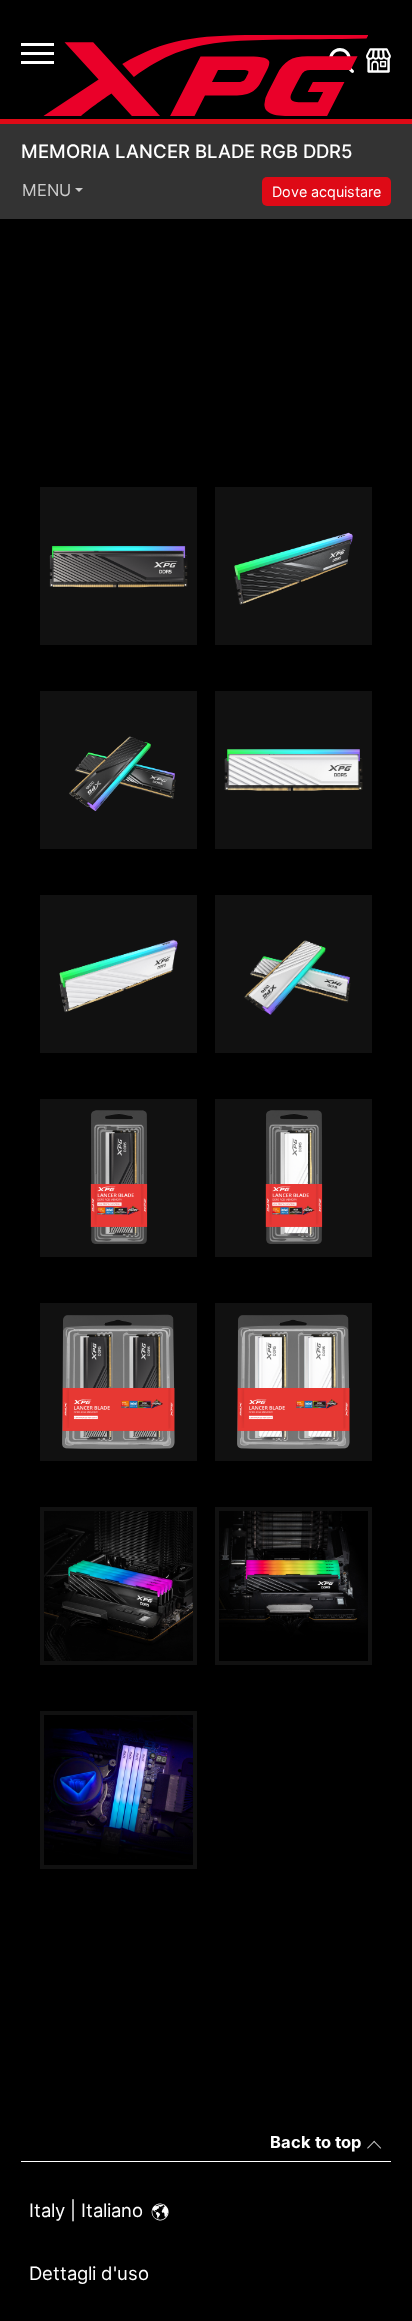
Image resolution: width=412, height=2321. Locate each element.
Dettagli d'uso (89, 2273)
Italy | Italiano (88, 2210)
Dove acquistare (326, 191)
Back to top (315, 2142)
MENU (46, 190)
